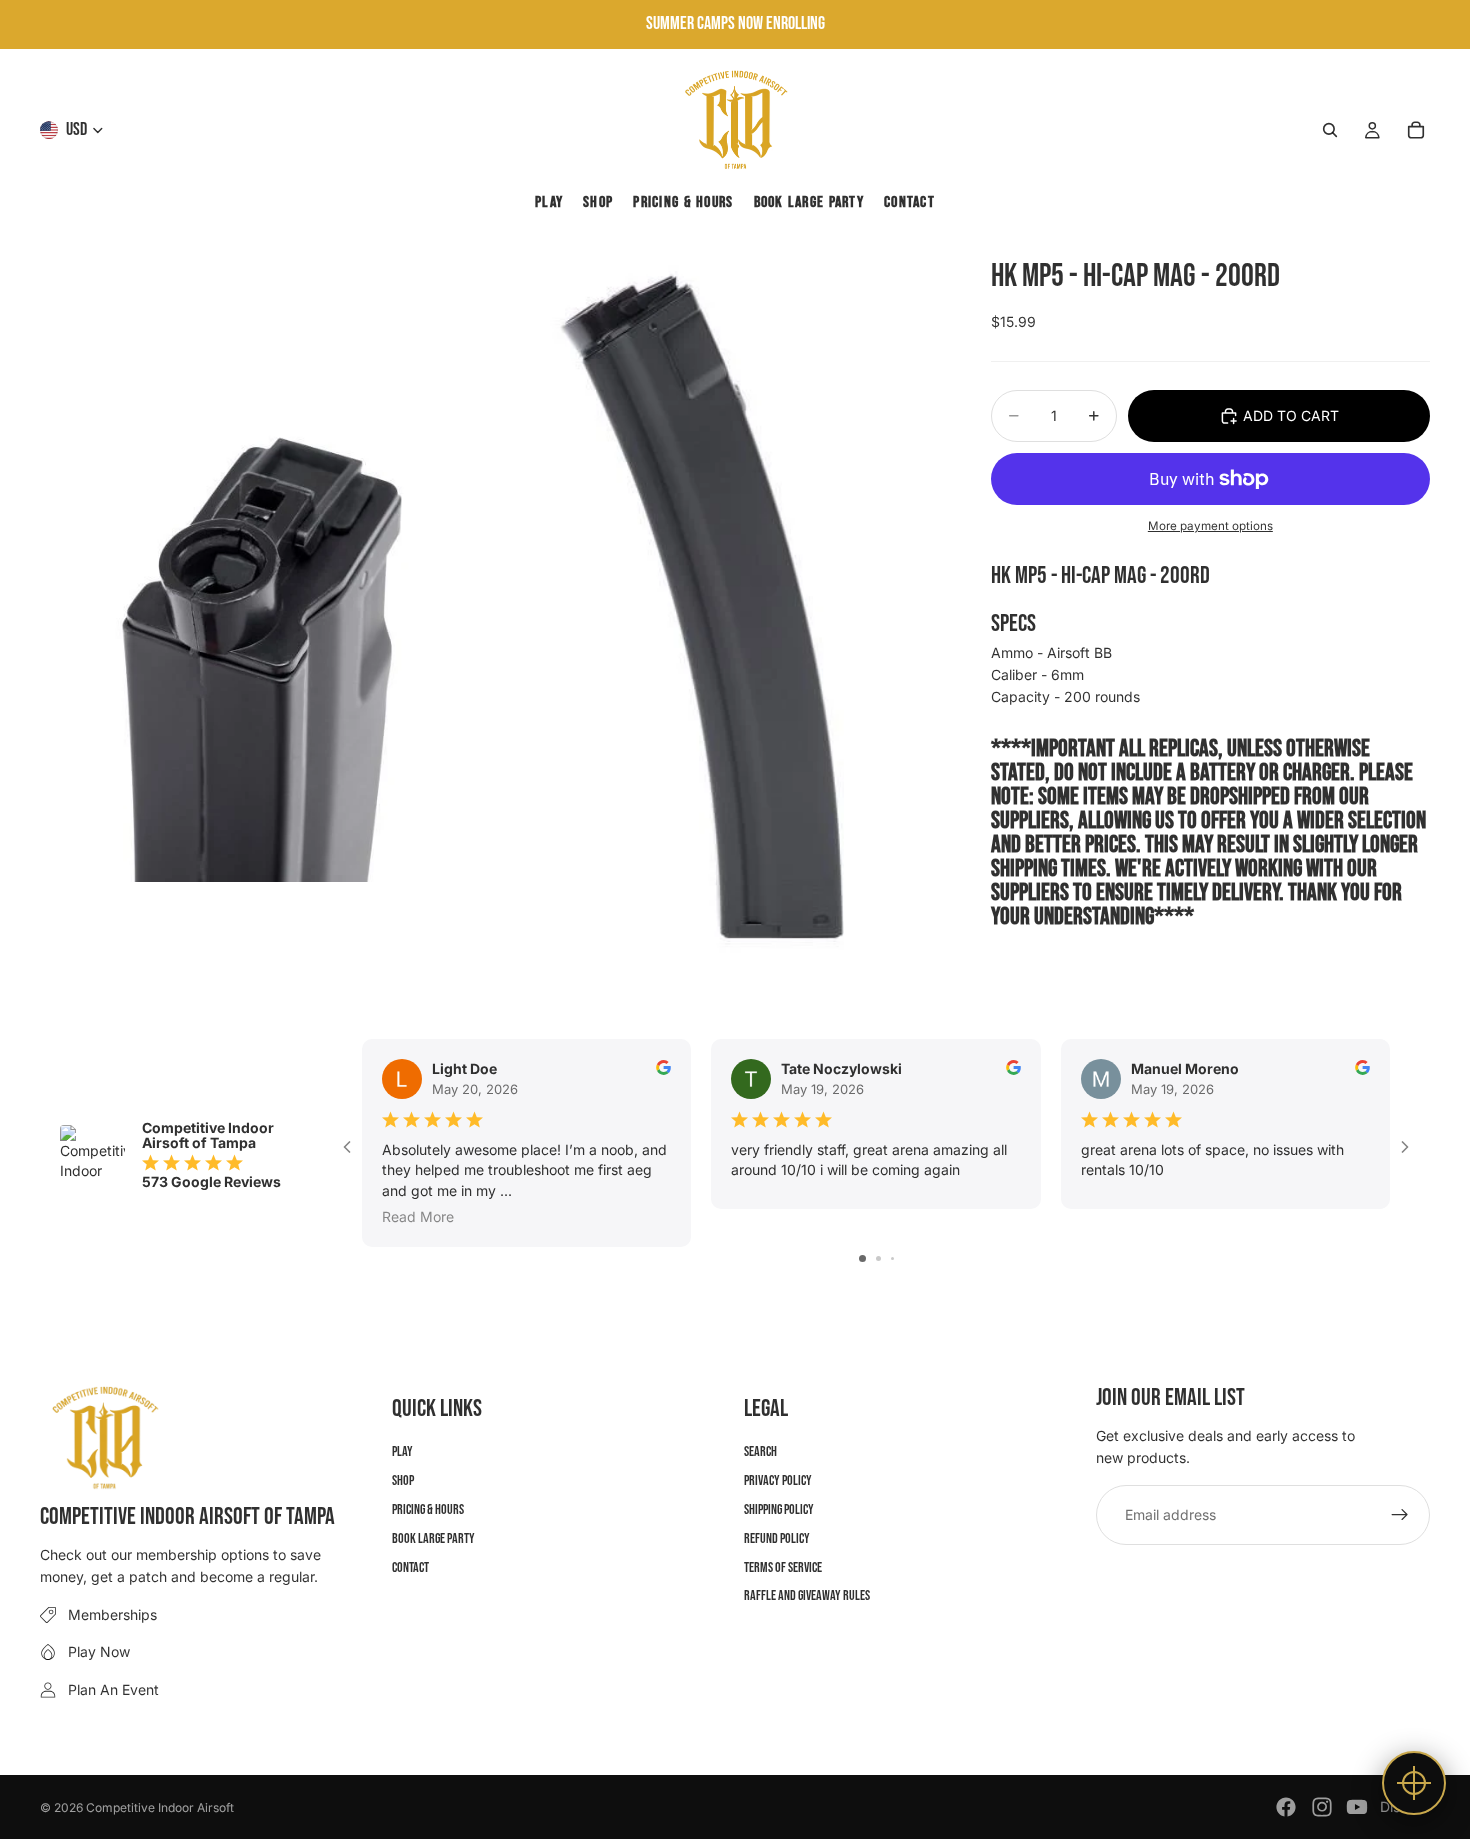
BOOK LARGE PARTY (433, 1537)
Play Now (99, 1651)
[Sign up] (1400, 1514)
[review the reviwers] (663, 1067)
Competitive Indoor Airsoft (160, 1807)
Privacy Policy (778, 1480)
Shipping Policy (779, 1509)
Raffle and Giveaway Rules (807, 1595)
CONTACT (410, 1566)
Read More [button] (418, 1215)
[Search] (1330, 130)
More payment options (1210, 525)
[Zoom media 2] (718, 622)
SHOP (403, 1480)
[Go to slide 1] (862, 1258)
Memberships (112, 1613)
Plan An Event (113, 1688)
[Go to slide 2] (878, 1258)
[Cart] (1416, 130)
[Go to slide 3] (892, 1258)
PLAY (402, 1451)
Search (760, 1451)
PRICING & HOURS (428, 1509)
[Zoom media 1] (265, 622)
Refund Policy (777, 1537)
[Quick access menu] (1414, 1783)
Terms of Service (783, 1566)
